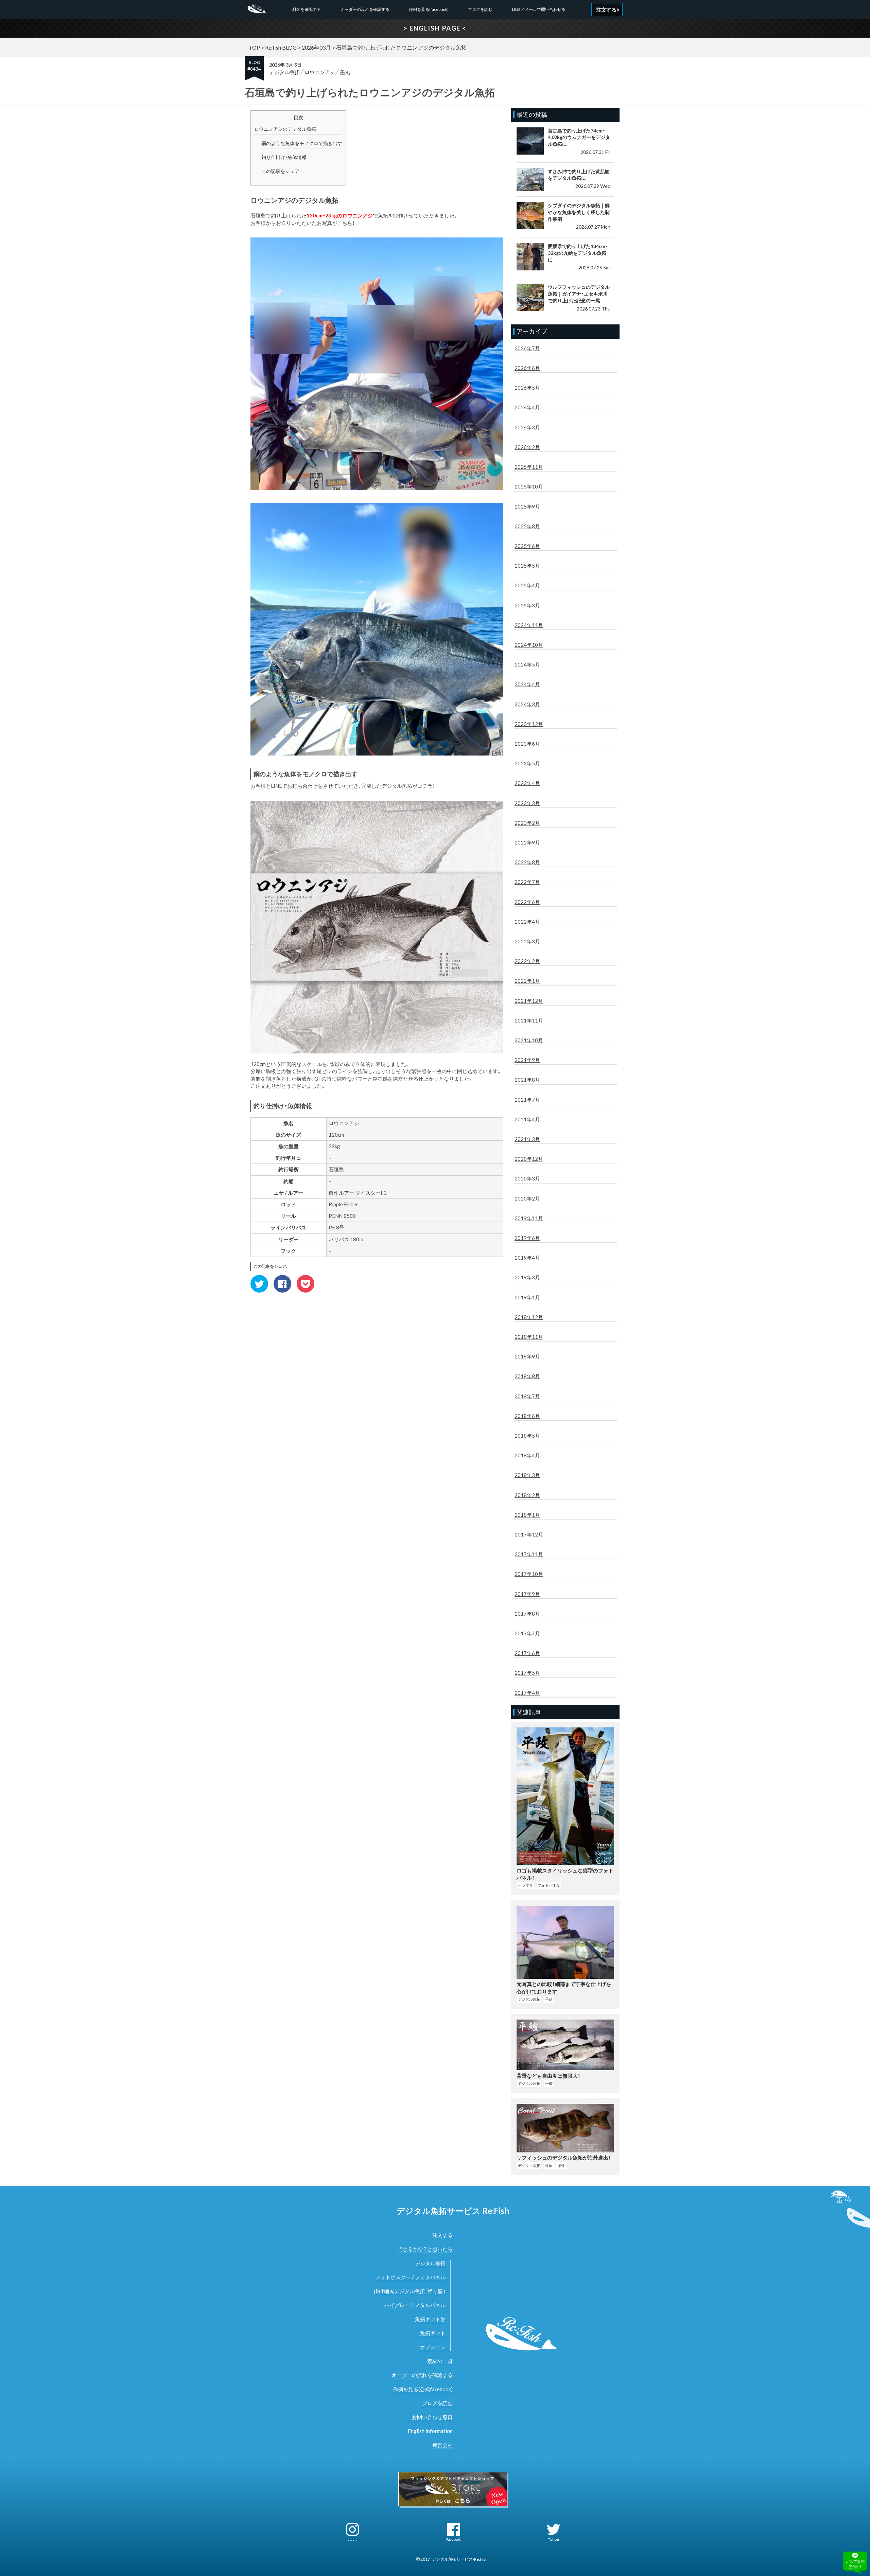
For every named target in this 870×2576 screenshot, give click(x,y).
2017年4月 (527, 1693)
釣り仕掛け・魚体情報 (284, 157)
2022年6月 (527, 902)
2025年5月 (527, 566)
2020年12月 (529, 1159)
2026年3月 (527, 427)
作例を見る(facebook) (429, 9)
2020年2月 (527, 1198)
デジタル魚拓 (284, 72)
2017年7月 (527, 1633)
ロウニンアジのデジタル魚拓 (285, 129)
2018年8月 (527, 1376)
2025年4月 (527, 585)
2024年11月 (529, 625)
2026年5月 (527, 388)
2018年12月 (529, 1317)
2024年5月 (527, 664)
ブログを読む (480, 9)
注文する (442, 2235)
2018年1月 (527, 1515)
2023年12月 (529, 724)
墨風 (345, 72)
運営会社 (442, 2445)
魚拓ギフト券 (430, 2319)
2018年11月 (529, 1337)
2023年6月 (527, 744)
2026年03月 (316, 47)
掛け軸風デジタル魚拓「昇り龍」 (410, 2291)
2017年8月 (527, 1614)
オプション (433, 2347)
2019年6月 (527, 1238)
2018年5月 (527, 1436)
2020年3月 (527, 1178)
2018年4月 (527, 1455)
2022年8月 (527, 862)
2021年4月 (527, 1119)
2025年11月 (529, 467)
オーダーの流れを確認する (365, 9)
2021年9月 (527, 1060)
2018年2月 (527, 1495)
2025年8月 (527, 526)
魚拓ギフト (433, 2333)
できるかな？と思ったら (425, 2249)
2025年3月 (527, 605)
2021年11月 (529, 1020)
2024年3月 (527, 704)
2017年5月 (527, 1673)
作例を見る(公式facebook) (423, 2389)
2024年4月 (527, 684)
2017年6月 (527, 1653)
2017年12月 (529, 1534)
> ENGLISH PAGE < (435, 28)
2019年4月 (527, 1258)
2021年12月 (529, 1001)
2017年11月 (529, 1554)
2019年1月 (527, 1297)
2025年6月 (527, 546)
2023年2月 (527, 823)
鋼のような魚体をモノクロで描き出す (302, 143)
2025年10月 (529, 486)
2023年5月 (527, 763)
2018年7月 (527, 1396)
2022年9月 (527, 842)
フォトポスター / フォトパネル (410, 2277)
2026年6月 (527, 368)
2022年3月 (527, 941)
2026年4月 (527, 407)
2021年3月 (527, 1139)
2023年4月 (527, 783)
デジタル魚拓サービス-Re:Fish (460, 2559)
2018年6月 (527, 1416)
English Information (430, 2431)
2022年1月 (527, 981)
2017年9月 (527, 1594)
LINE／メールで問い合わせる (539, 9)
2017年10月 (529, 1574)
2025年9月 (527, 507)
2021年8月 (527, 1080)
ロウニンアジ (320, 72)
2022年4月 (527, 922)
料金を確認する (307, 9)
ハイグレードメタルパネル (415, 2305)
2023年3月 (527, 803)
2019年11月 (529, 1218)
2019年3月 (527, 1277)
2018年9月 (527, 1356)
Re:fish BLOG (281, 47)
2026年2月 (527, 447)
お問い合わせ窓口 (432, 2417)
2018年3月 (527, 1475)
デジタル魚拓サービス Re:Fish (453, 2211)
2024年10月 (529, 645)
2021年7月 (527, 1100)
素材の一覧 (440, 2361)
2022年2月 (527, 961)
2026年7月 (527, 348)
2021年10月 (529, 1040)
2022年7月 (527, 882)
